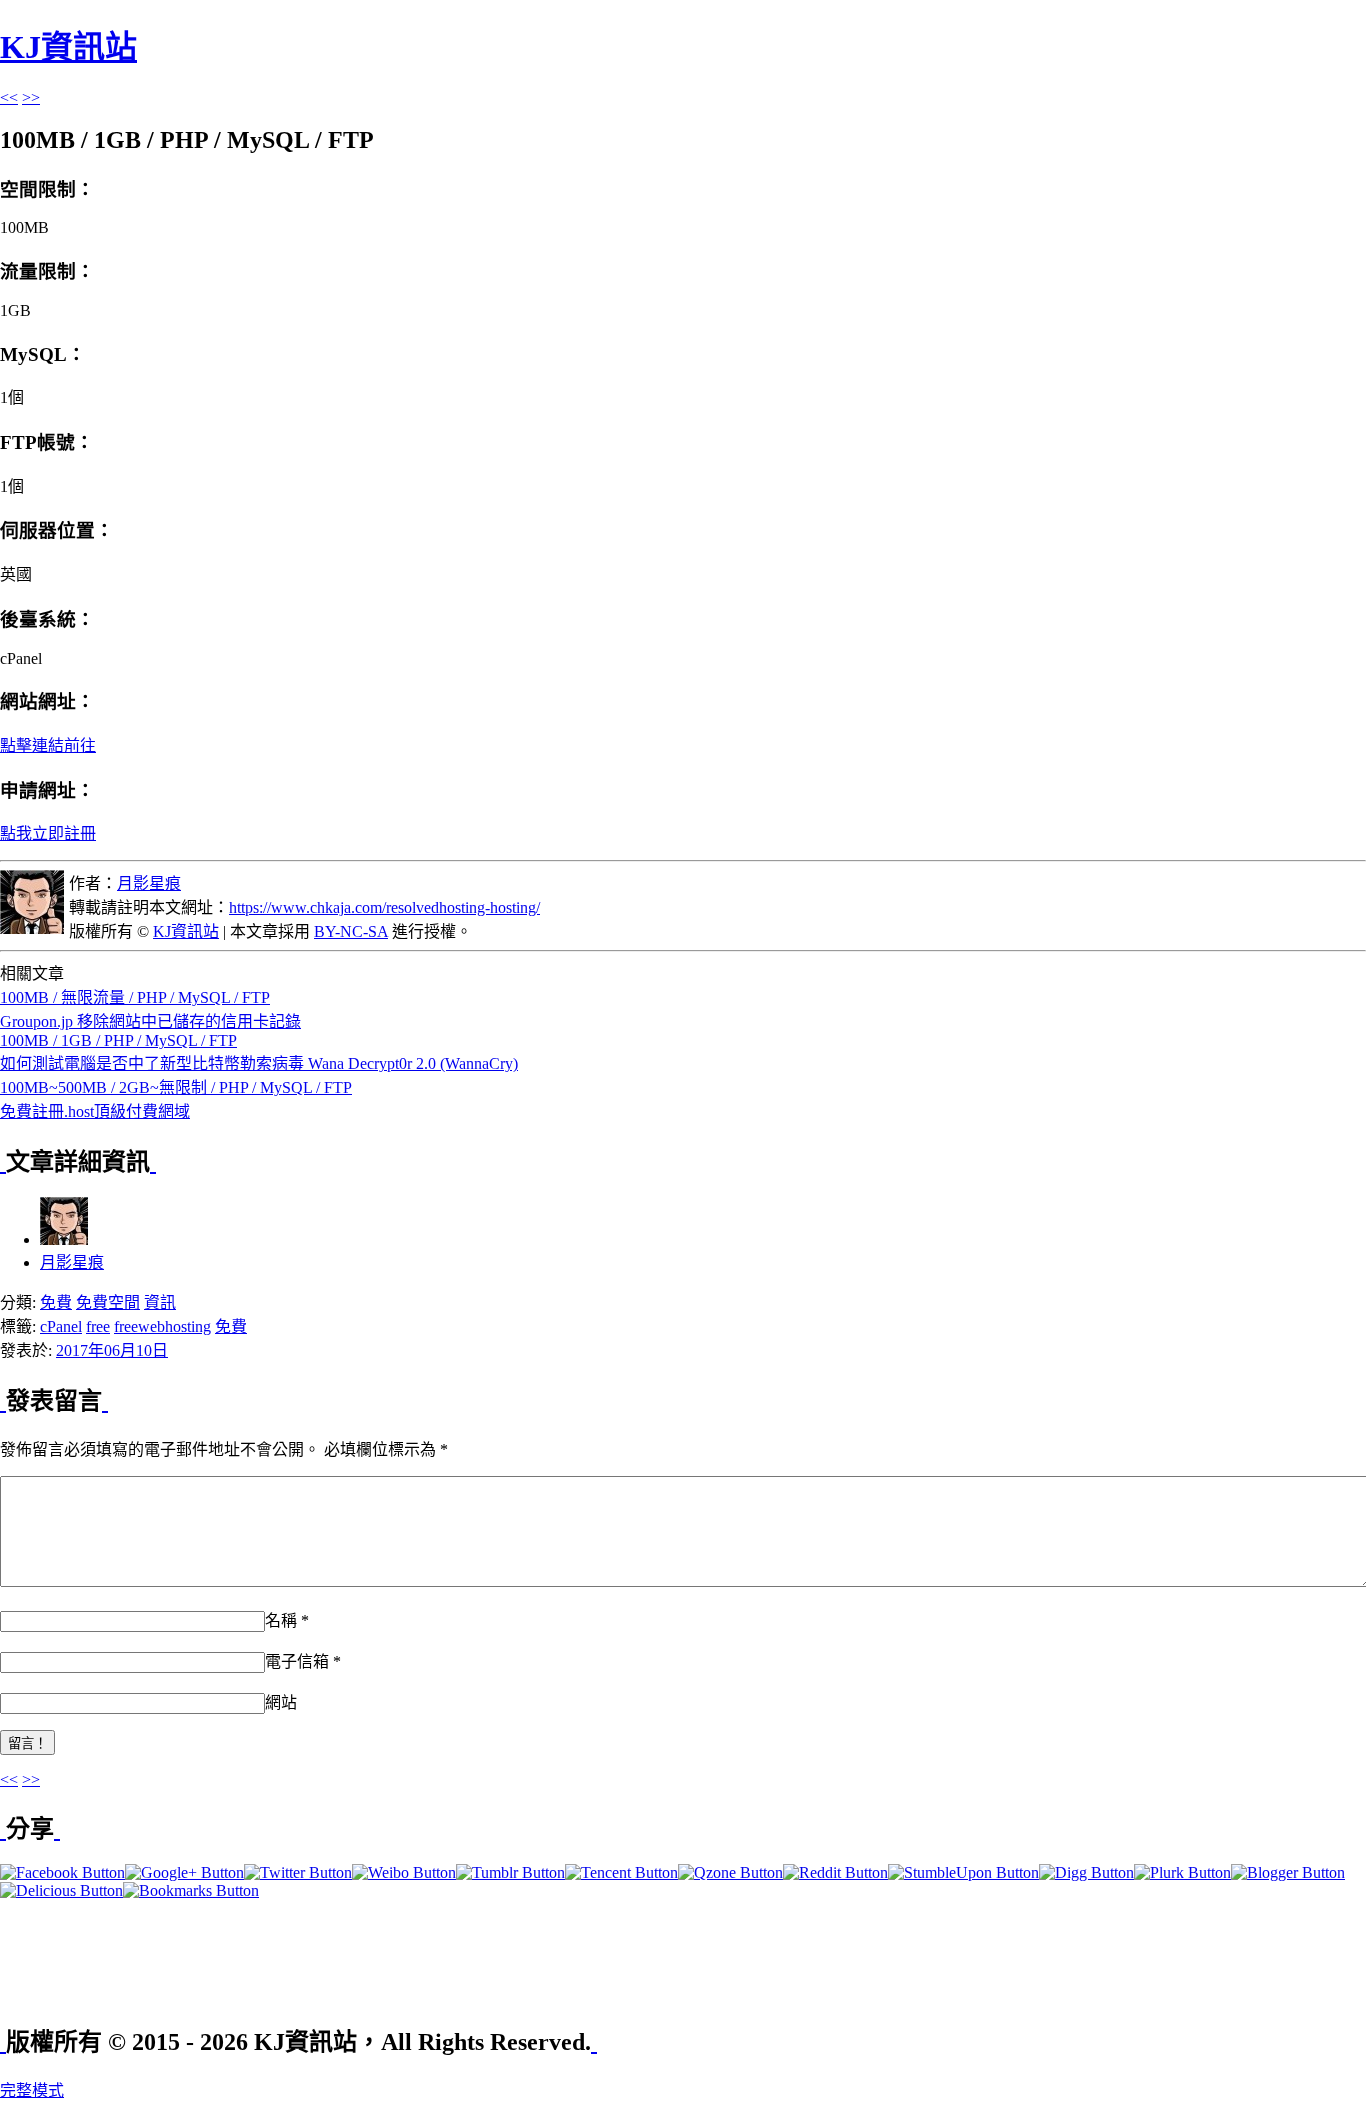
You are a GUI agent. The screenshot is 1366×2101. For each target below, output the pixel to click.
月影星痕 (149, 883)
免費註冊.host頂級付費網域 (95, 1111)
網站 (281, 1702)
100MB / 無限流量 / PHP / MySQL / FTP (135, 997)
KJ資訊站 (68, 47)
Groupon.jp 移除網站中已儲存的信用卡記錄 (150, 1021)
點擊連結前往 (48, 745)
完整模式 (32, 2090)
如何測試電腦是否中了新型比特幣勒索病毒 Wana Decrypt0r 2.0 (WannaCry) (259, 1063)
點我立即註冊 (48, 833)
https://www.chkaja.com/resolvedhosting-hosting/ (384, 907)
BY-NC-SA (351, 931)
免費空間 (108, 1302)
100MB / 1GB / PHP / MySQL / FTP (118, 1040)
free (98, 1326)
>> (31, 97)
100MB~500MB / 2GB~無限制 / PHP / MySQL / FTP (176, 1087)
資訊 (160, 1302)
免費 (56, 1302)
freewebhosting (162, 1326)
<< (9, 97)
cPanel (61, 1326)
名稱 (281, 1620)
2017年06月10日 (112, 1350)
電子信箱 (297, 1661)
